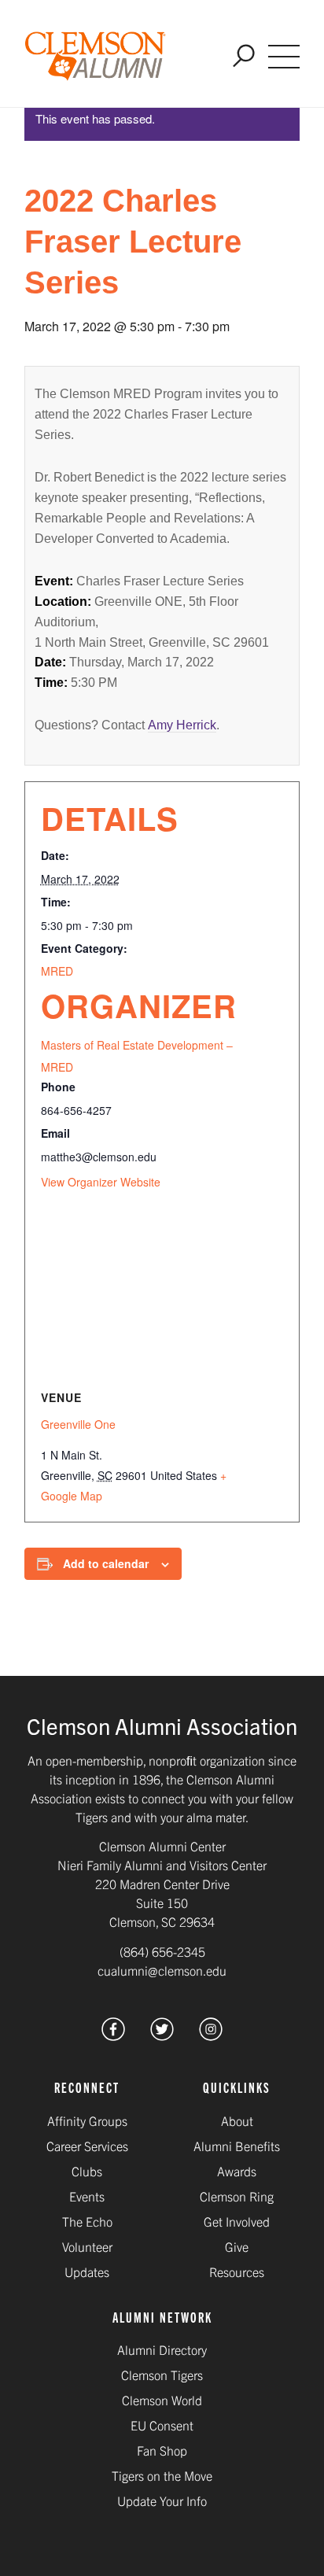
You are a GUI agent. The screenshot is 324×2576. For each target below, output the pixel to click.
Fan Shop (162, 2450)
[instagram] (211, 2035)
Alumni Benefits (237, 2146)
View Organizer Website (101, 1182)
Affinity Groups (87, 2120)
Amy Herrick (182, 725)
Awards (237, 2171)
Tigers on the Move (162, 2475)
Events (87, 2196)
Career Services (87, 2146)
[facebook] (113, 2035)
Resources (237, 2272)
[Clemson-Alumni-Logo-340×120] (96, 57)
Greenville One (78, 1424)
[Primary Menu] (284, 57)
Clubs (87, 2171)
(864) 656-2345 (162, 1951)
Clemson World (162, 2400)
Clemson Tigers (162, 2375)
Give (237, 2246)
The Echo (87, 2221)
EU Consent (162, 2425)
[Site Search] (244, 57)
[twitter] (162, 2035)
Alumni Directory (162, 2349)
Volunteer (87, 2246)
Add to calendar (106, 1563)
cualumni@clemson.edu (162, 1970)
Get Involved (237, 2221)
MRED (57, 971)
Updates (87, 2272)
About (237, 2120)
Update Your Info (162, 2500)
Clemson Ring (237, 2196)
